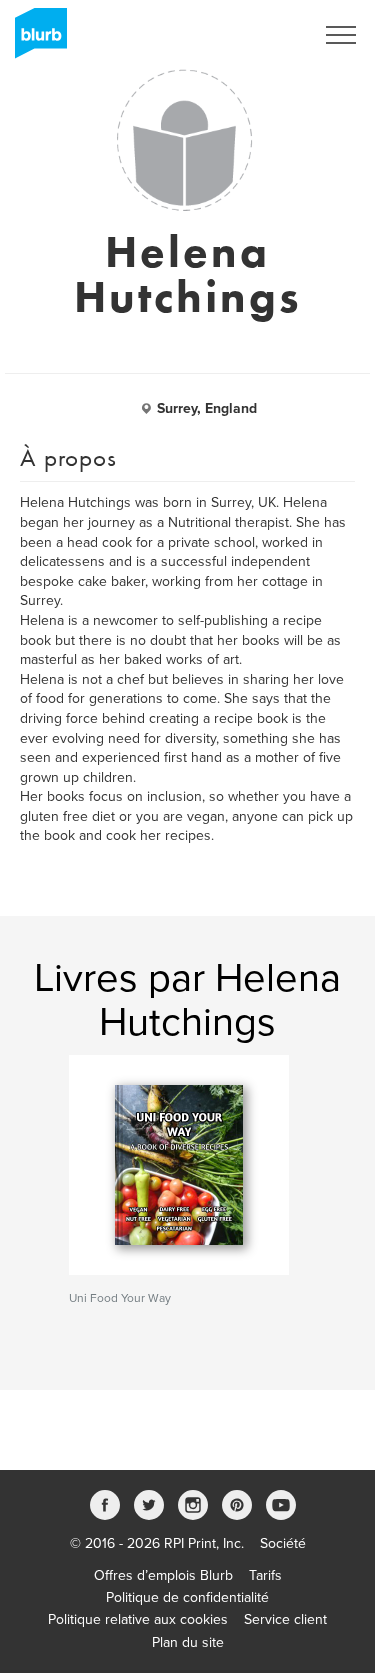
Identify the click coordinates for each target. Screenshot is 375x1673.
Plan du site (188, 1642)
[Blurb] (35, 40)
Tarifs (265, 1575)
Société (283, 1543)
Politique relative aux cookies (138, 1619)
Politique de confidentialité (187, 1597)
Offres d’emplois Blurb (163, 1575)
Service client (285, 1619)
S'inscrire (259, 35)
